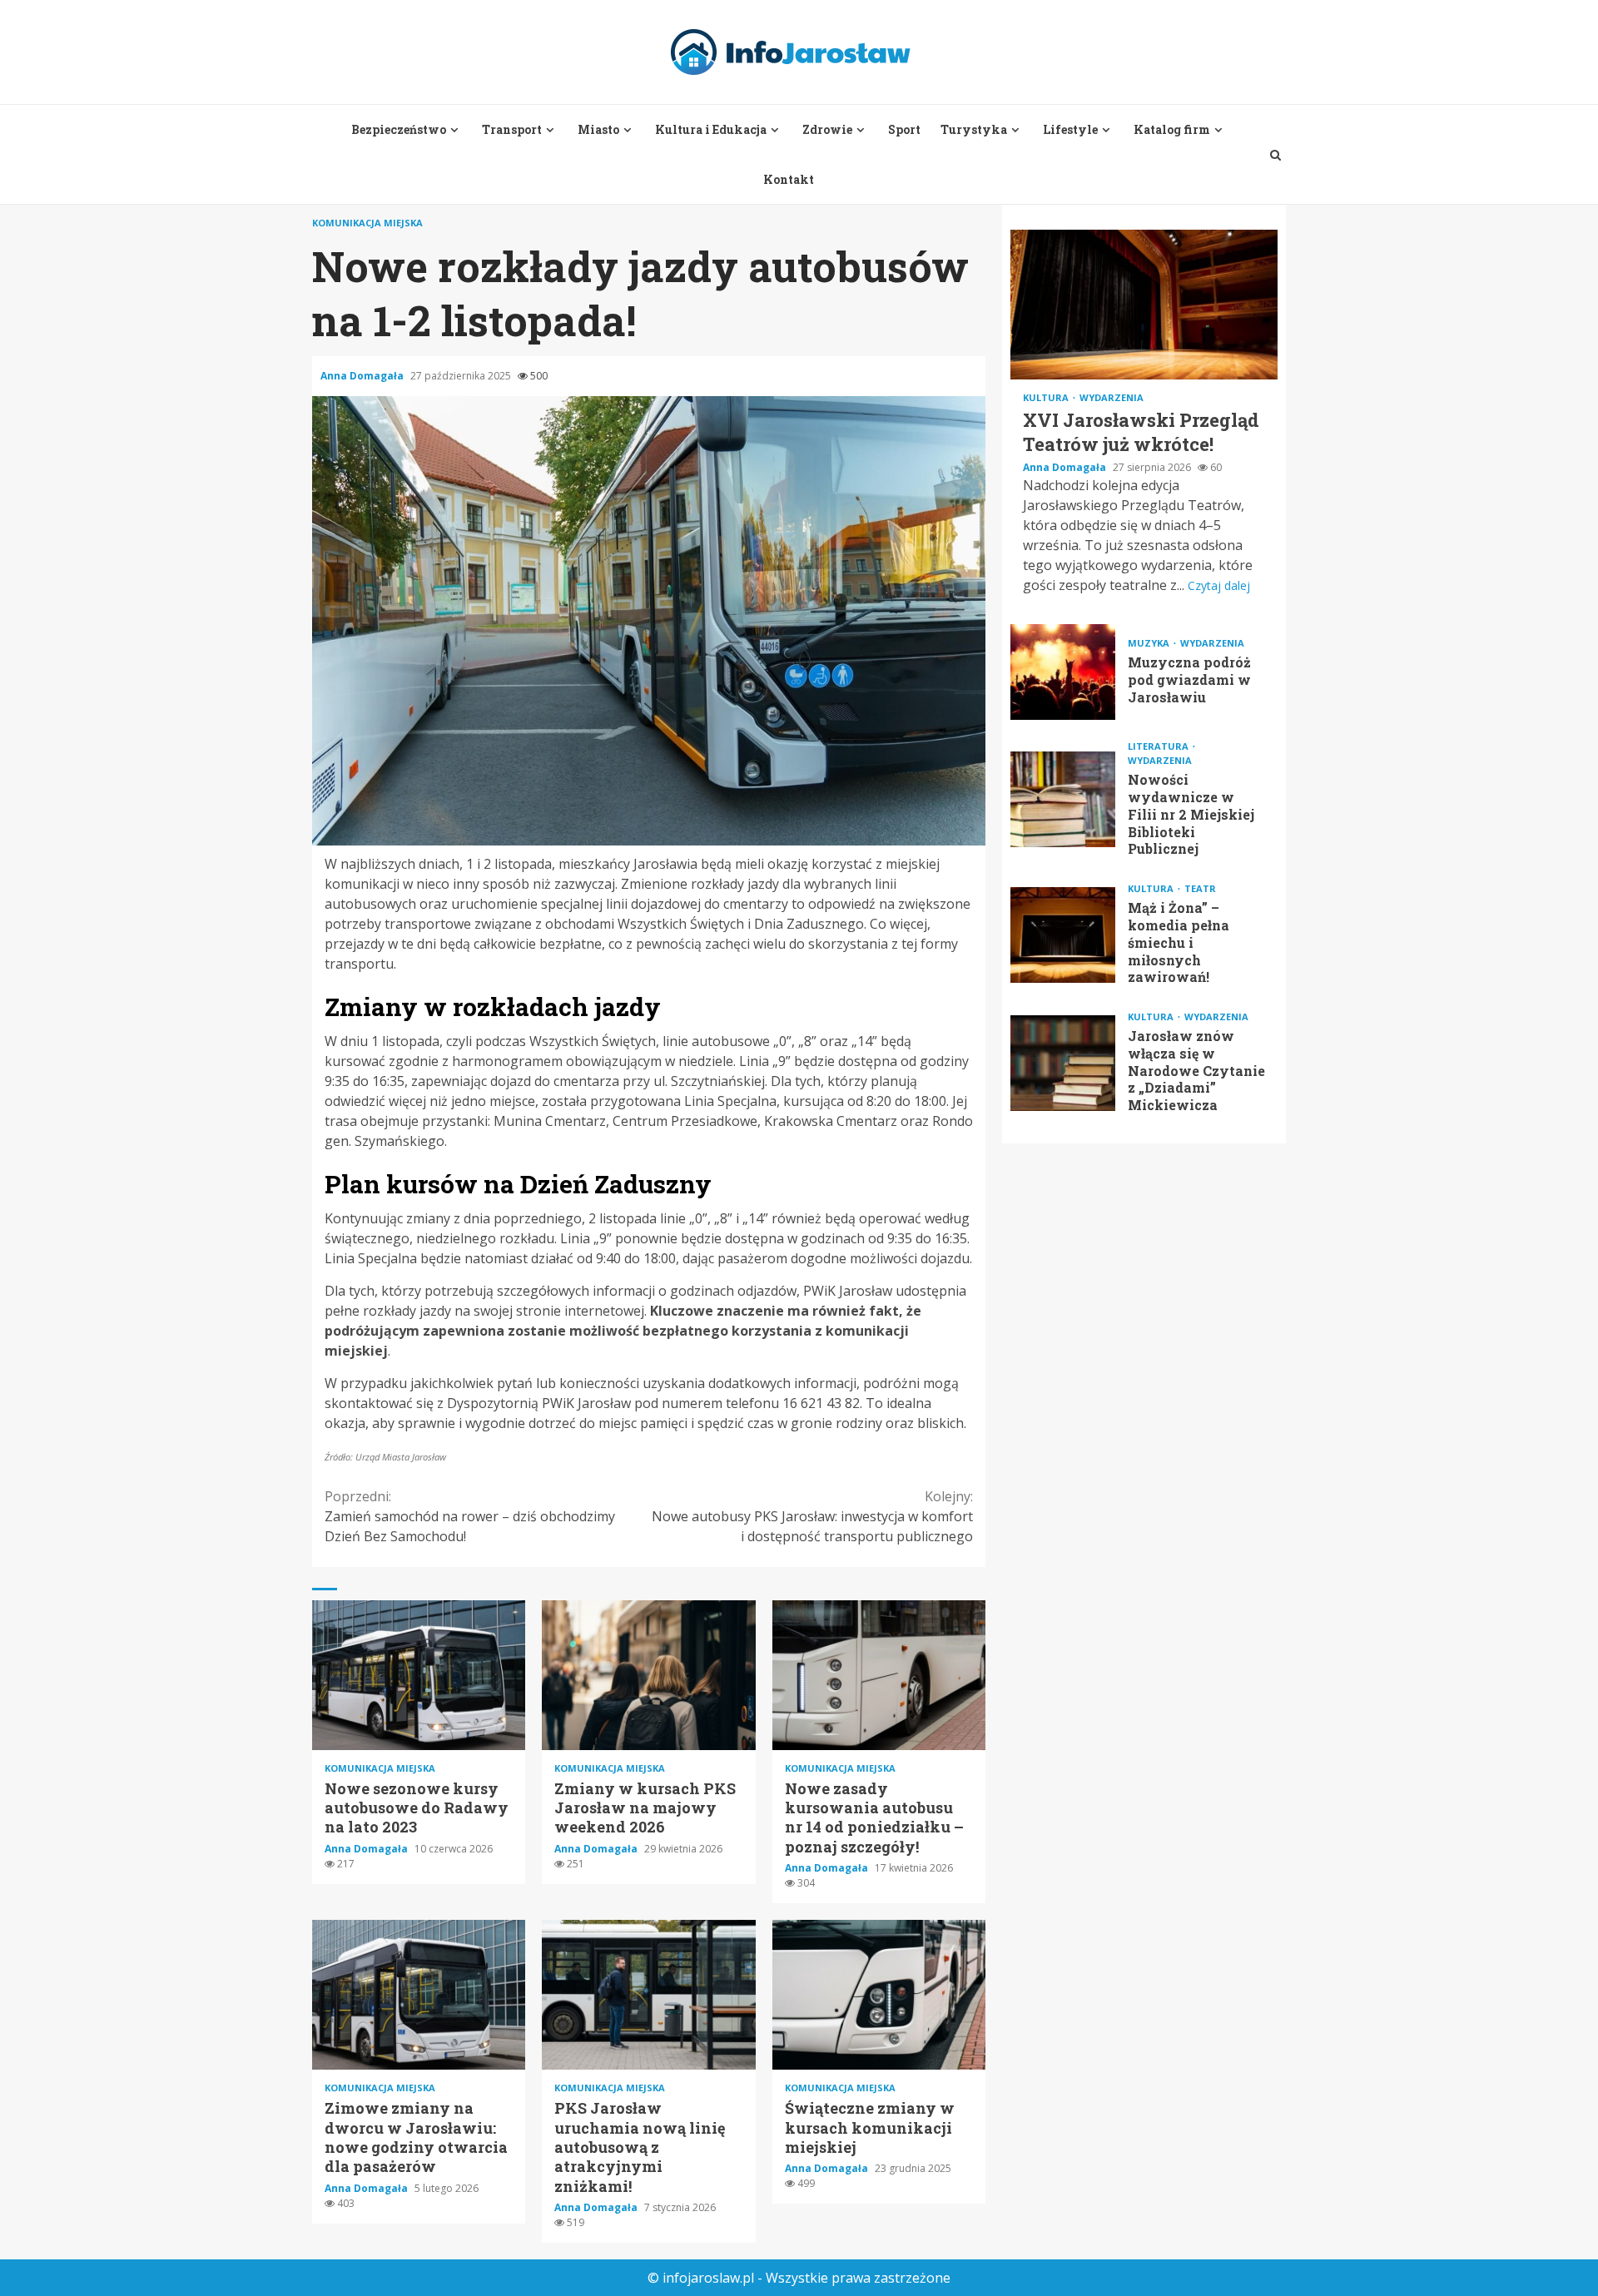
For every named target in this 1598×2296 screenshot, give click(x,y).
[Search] (1275, 155)
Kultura (1047, 397)
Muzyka (1150, 643)
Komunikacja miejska (367, 223)
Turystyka (974, 129)
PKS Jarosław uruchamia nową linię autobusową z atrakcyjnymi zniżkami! (648, 1995)
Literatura (1159, 746)
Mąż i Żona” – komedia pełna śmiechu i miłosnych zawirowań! (1063, 935)
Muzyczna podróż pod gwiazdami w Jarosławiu (1063, 672)
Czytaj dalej (1219, 585)
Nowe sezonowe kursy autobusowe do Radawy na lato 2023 (419, 1675)
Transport (512, 129)
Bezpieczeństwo (399, 129)
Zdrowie (827, 129)
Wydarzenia (1112, 397)
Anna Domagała (363, 376)
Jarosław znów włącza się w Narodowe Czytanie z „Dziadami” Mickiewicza (1063, 1063)
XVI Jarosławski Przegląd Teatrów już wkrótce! (1144, 305)
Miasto (598, 129)
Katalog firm (1172, 129)
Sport (904, 129)
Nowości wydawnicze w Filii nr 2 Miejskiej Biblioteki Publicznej (1063, 799)
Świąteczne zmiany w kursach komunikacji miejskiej (879, 1995)
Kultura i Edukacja (711, 129)
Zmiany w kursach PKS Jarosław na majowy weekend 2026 (648, 1675)
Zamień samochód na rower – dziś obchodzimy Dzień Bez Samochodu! (470, 1516)
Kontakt (789, 179)
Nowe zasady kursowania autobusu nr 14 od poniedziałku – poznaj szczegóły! (879, 1675)
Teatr (1200, 888)
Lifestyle (1070, 129)
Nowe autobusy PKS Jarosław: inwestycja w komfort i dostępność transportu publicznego (812, 1516)
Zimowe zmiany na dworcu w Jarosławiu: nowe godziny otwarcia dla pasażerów (419, 1995)
